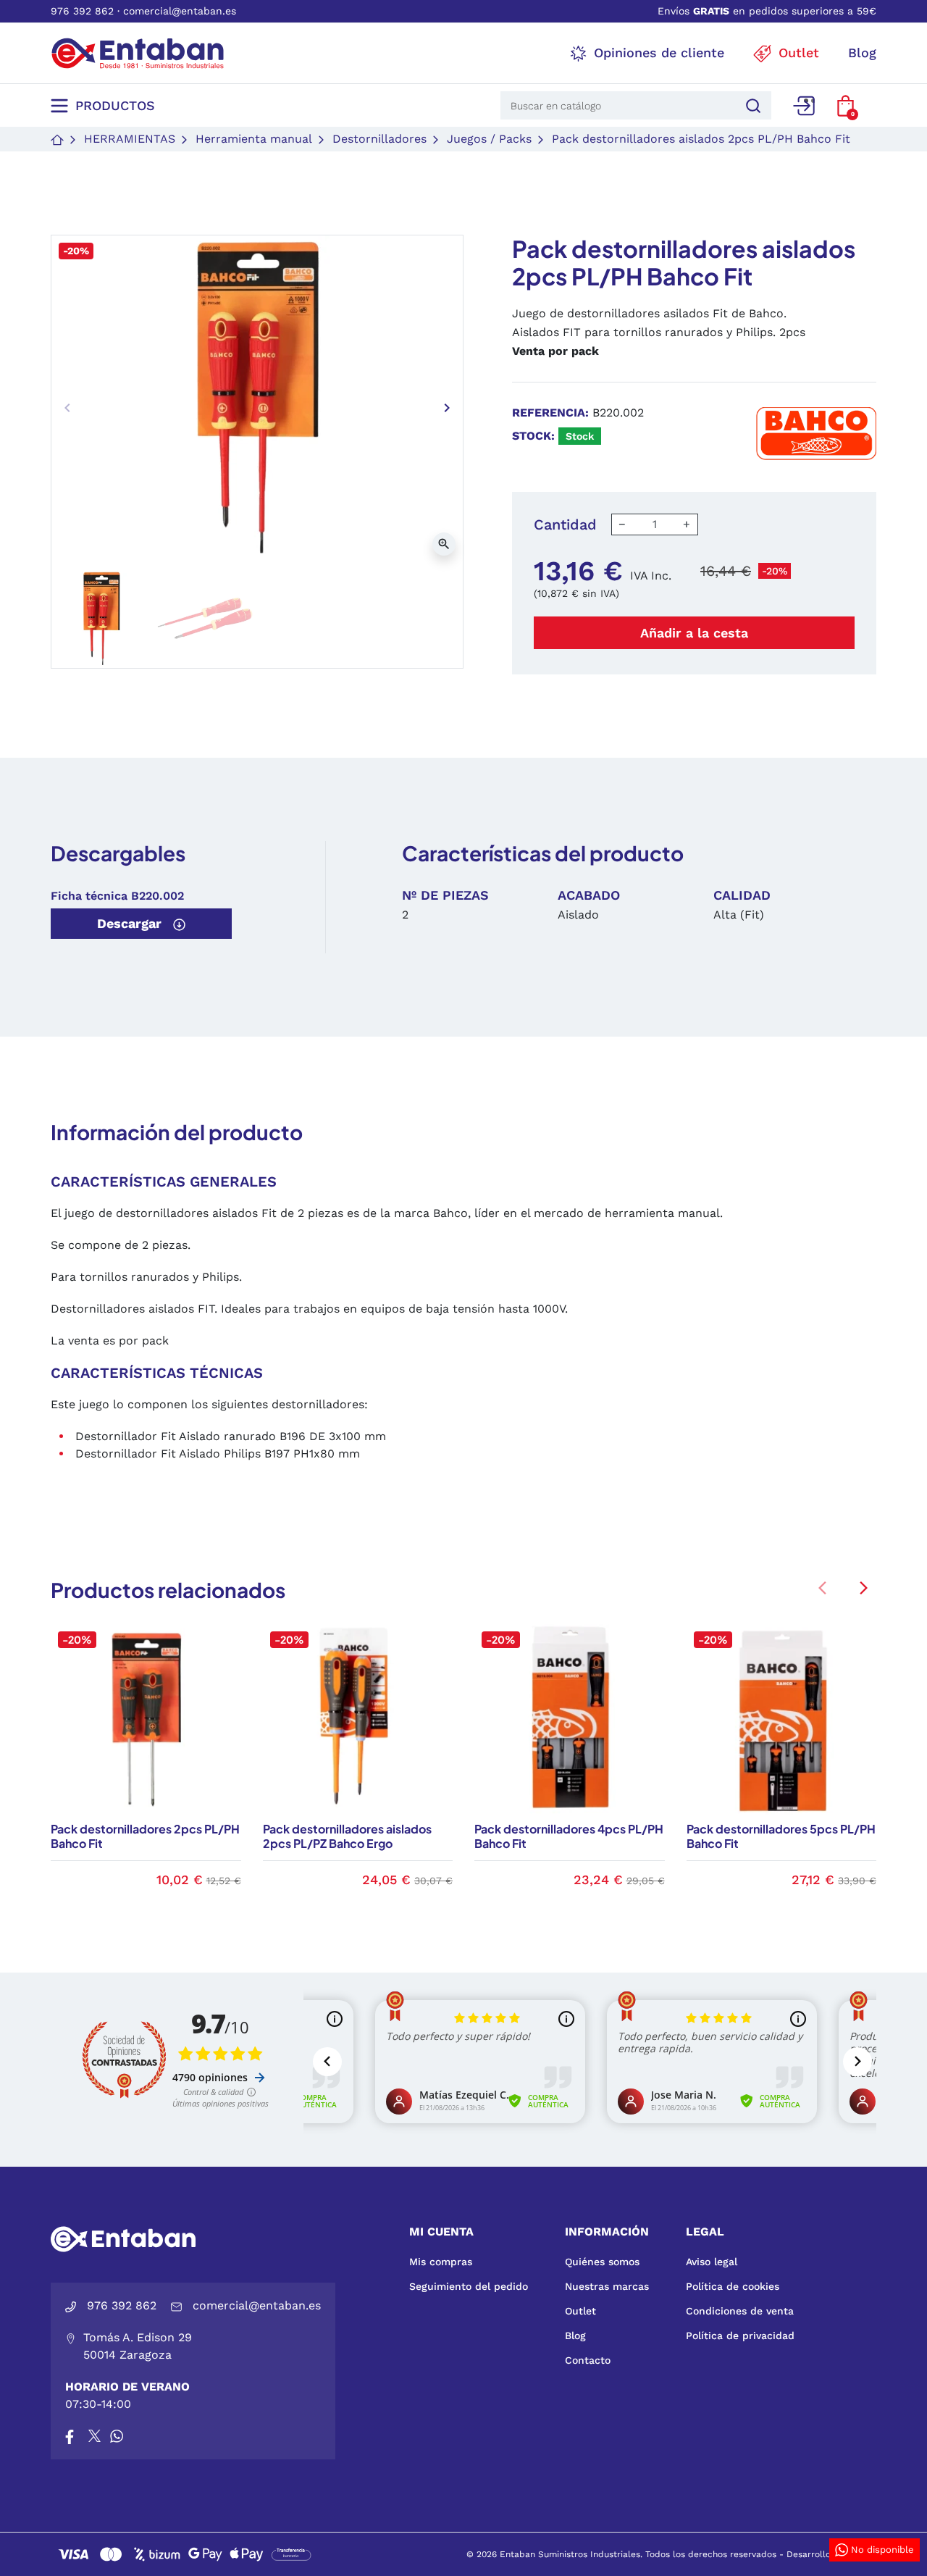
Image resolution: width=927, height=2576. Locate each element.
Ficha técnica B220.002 (117, 896)
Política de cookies (733, 2286)
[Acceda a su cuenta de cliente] (804, 106)
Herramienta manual (254, 139)
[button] (846, 106)
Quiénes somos (602, 2262)
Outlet (580, 2311)
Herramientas (130, 139)
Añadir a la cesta (694, 633)
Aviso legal (712, 2262)
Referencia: (550, 413)
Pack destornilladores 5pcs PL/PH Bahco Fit (781, 1836)
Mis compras (441, 2262)
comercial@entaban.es (180, 11)
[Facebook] (70, 2436)
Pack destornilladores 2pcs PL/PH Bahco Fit (145, 1836)
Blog (575, 2335)
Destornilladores (379, 139)
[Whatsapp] (117, 2436)
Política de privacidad (740, 2335)
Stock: (533, 436)
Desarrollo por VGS (828, 2554)
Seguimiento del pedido (469, 2286)
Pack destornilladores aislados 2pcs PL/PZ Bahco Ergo (347, 1836)
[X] (96, 2436)
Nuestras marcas (607, 2286)
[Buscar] (751, 105)
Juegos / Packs (489, 139)
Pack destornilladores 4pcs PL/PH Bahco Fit (569, 1836)
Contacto (588, 2360)
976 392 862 (82, 11)
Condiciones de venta (740, 2311)
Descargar (131, 923)
